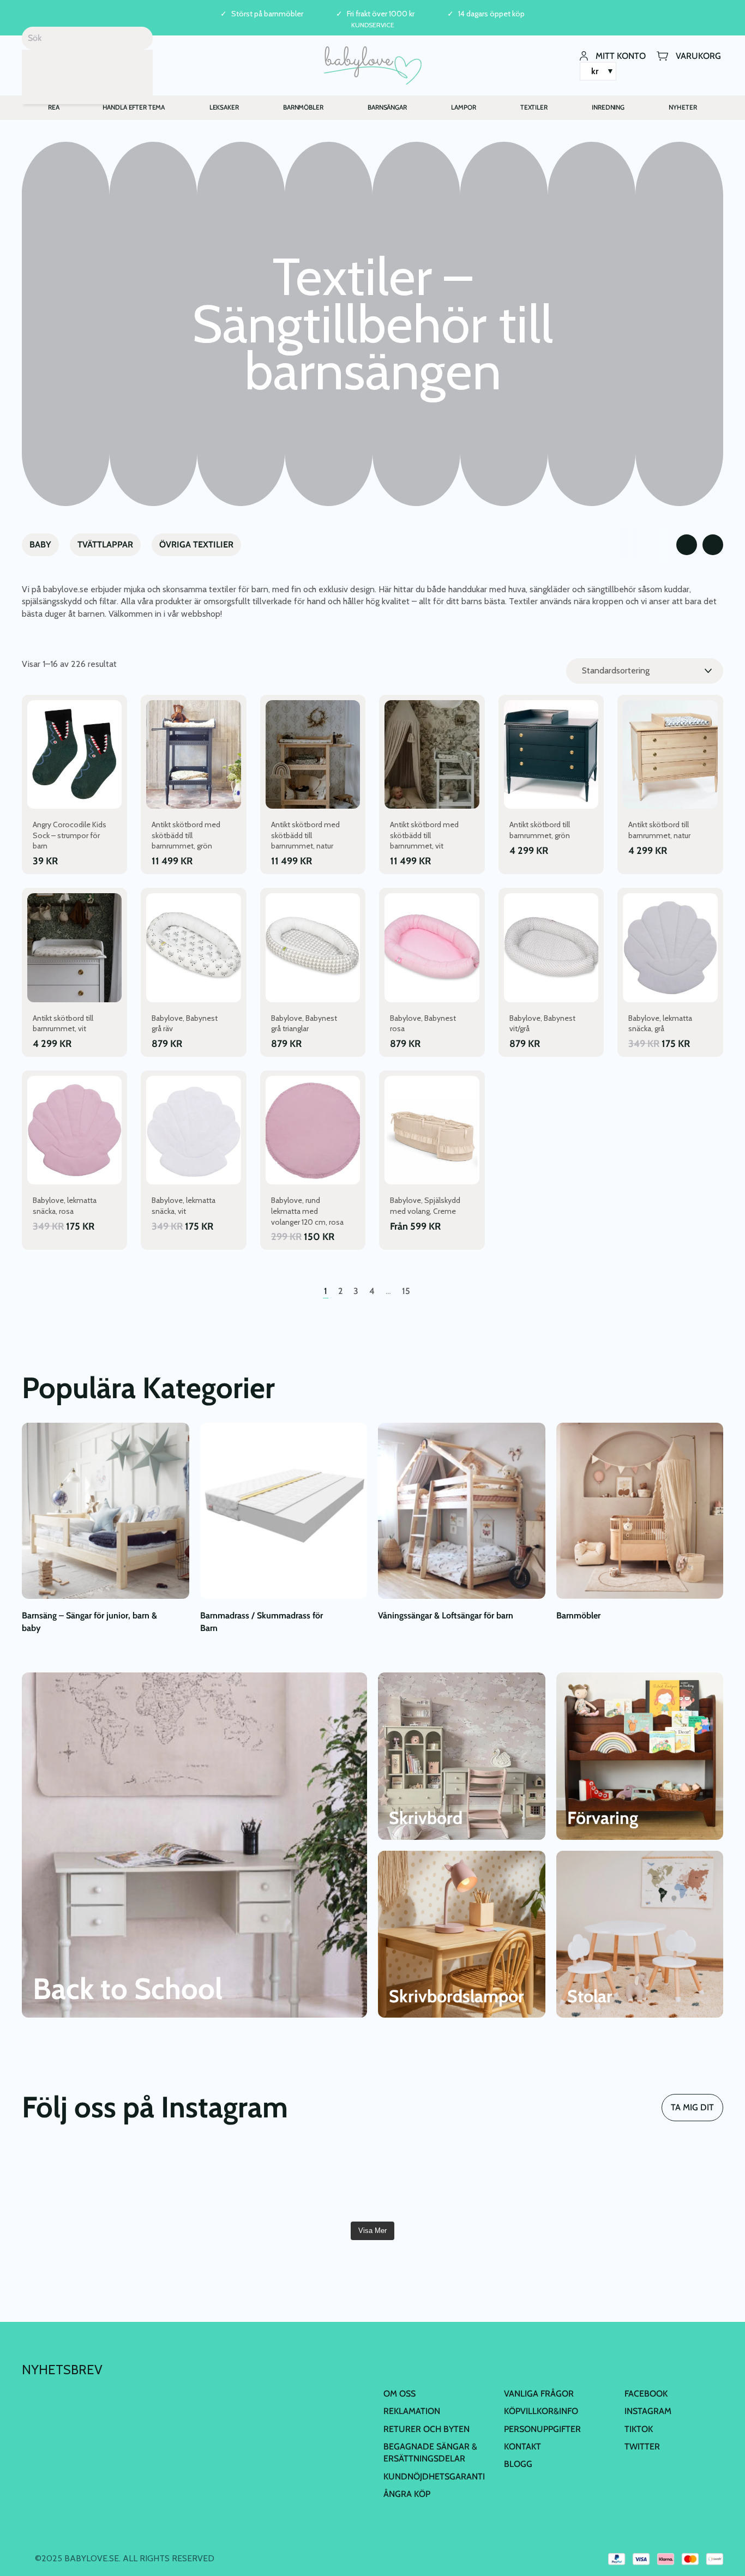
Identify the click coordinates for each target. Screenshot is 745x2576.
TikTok (639, 2429)
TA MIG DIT (692, 2107)
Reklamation (412, 2411)
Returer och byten (426, 2429)
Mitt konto (621, 55)
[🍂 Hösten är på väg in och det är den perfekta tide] (196, 2181)
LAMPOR (463, 107)
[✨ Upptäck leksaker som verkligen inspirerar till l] (549, 2181)
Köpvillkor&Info (541, 2411)
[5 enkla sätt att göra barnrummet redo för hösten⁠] (314, 2181)
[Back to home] (373, 65)
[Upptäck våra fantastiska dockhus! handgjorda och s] (667, 2181)
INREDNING (608, 107)
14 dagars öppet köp (491, 14)
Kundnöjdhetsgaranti (434, 2476)
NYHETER (683, 107)
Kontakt (522, 2446)
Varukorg (698, 55)
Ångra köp (407, 2494)
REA (54, 107)
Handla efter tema (134, 107)
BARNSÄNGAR (387, 107)
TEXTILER (534, 107)
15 (406, 1291)
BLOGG (518, 2464)
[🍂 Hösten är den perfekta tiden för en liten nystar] (78, 2181)
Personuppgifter (542, 2429)
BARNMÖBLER (303, 107)
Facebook (646, 2394)
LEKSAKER (224, 107)
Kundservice (373, 25)
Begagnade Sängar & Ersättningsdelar (430, 2452)
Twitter (642, 2446)
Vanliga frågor (539, 2394)
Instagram (648, 2411)
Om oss (399, 2394)
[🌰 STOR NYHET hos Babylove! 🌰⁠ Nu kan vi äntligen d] (431, 2181)
